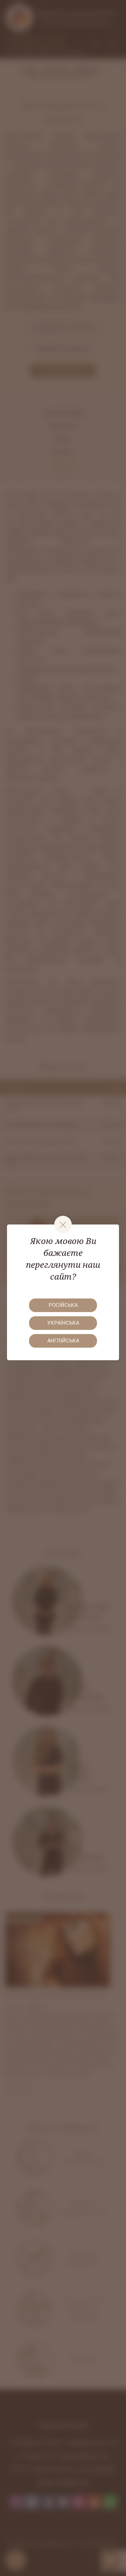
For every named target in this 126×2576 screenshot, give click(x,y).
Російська (63, 1305)
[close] (63, 1224)
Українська (63, 1323)
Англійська (63, 1341)
